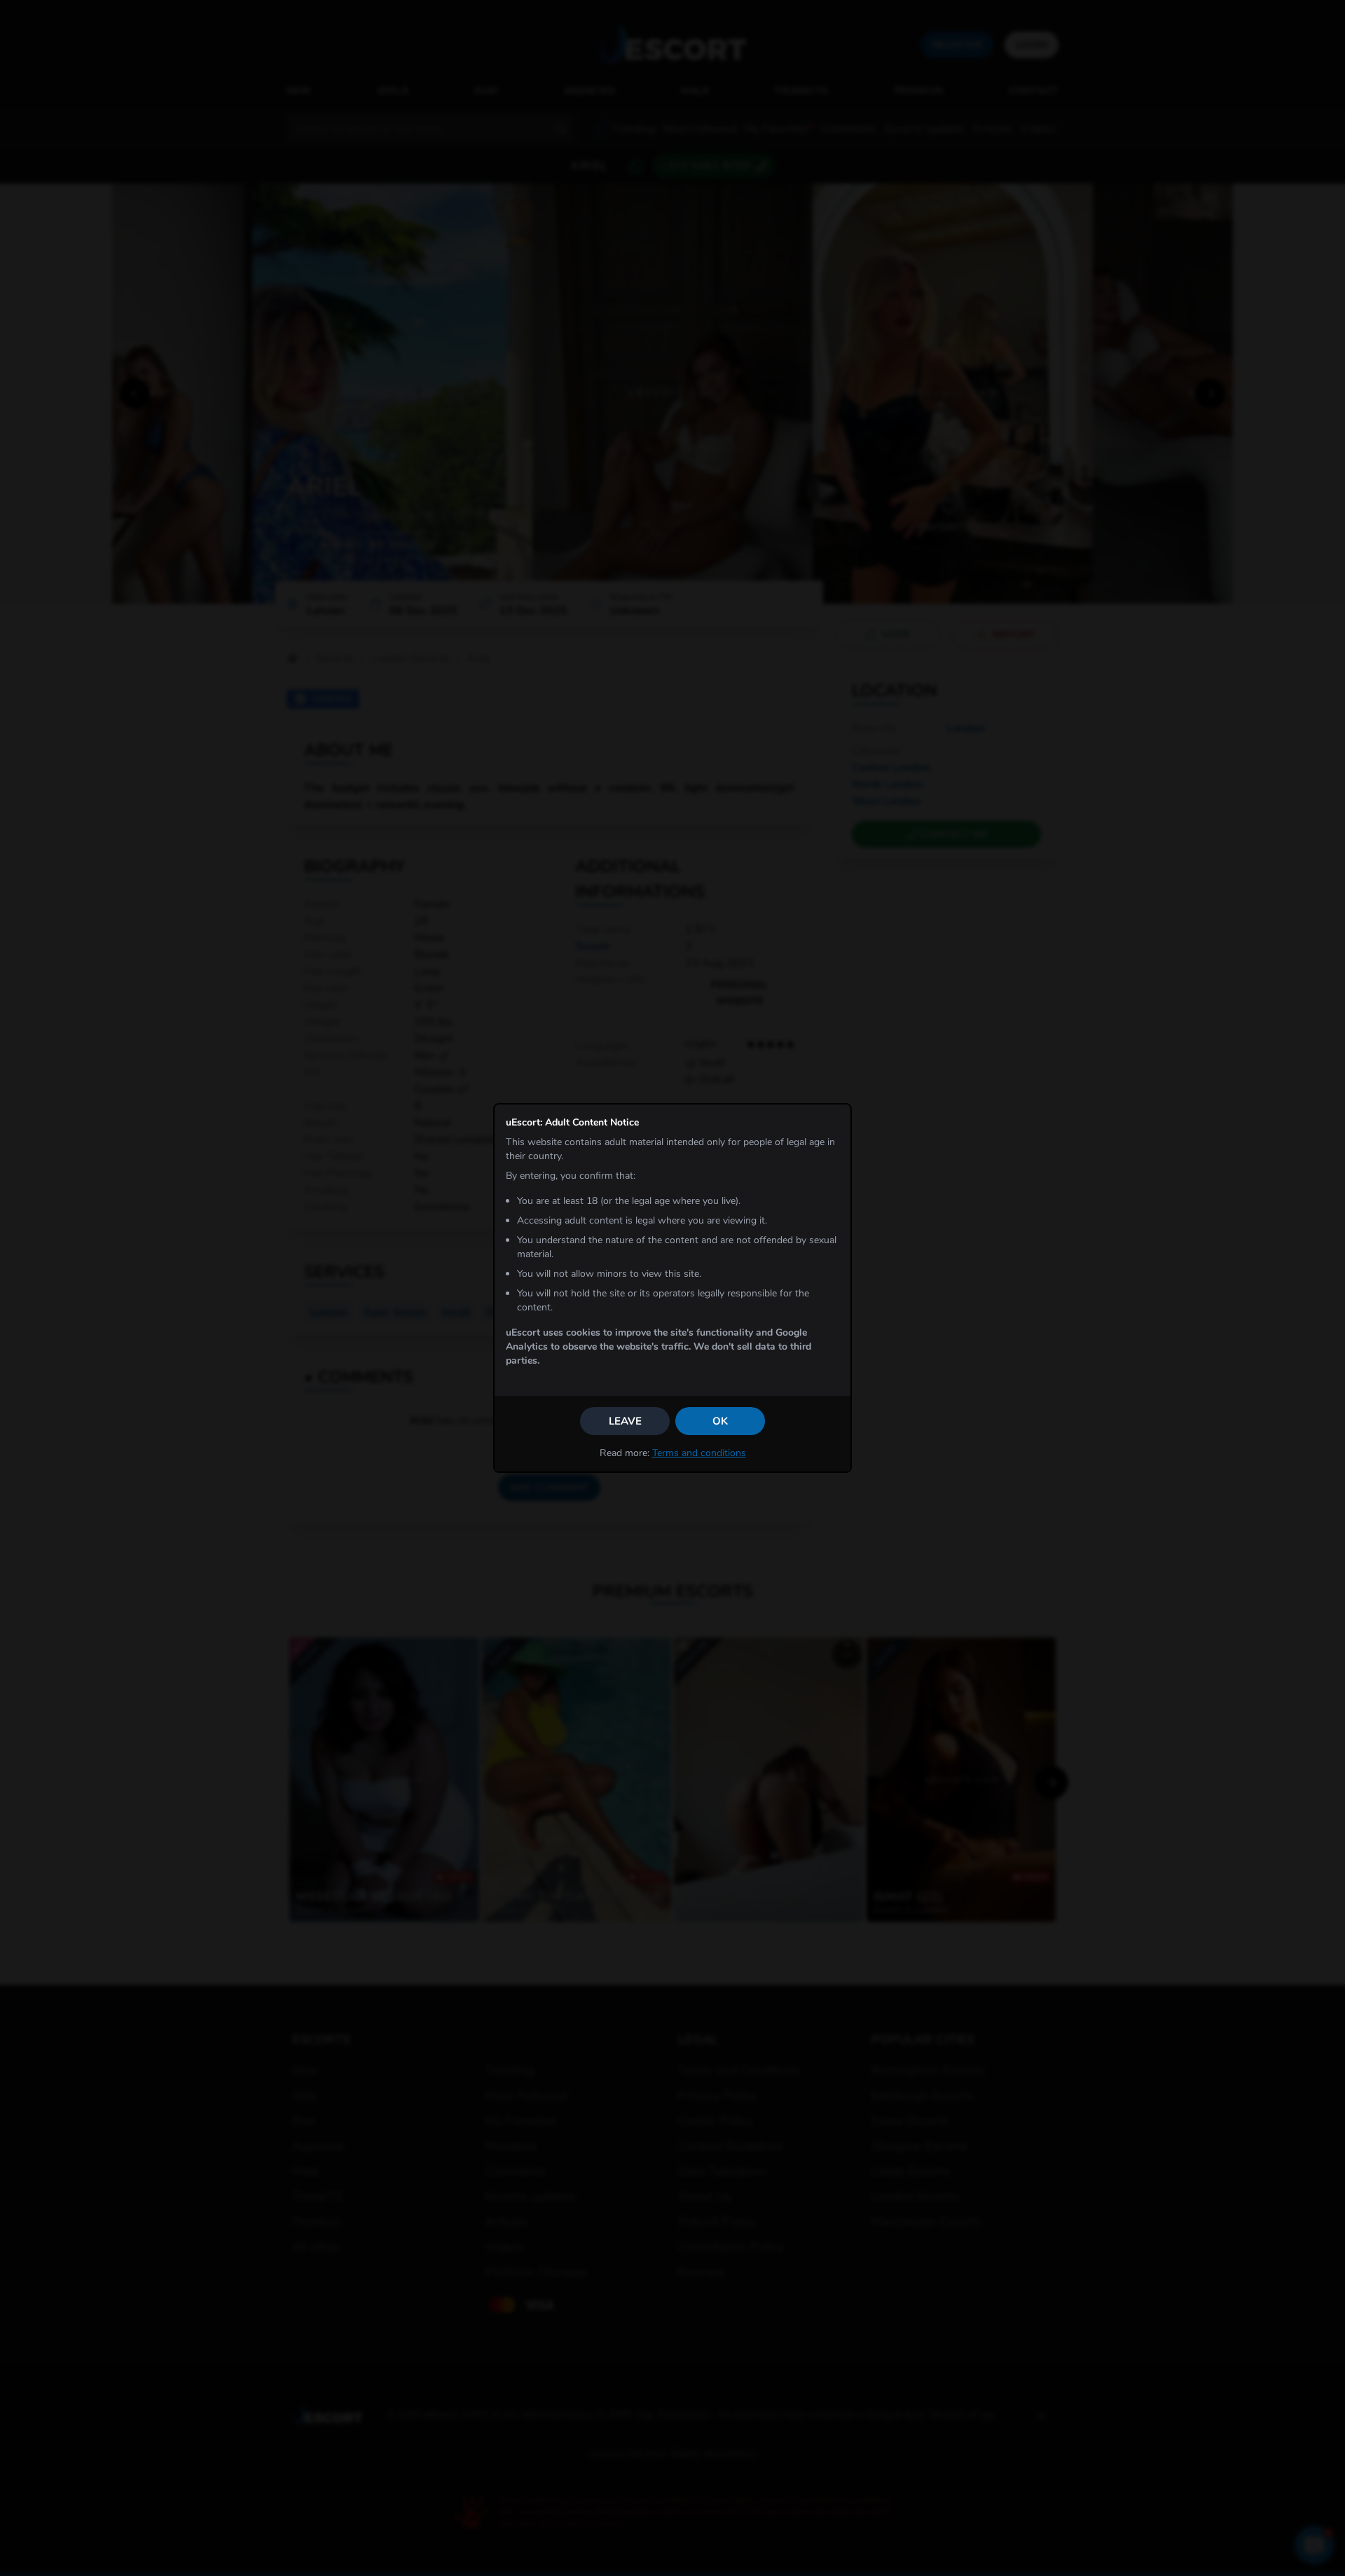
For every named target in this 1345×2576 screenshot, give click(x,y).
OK (720, 1421)
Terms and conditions (699, 1453)
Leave (625, 1421)
